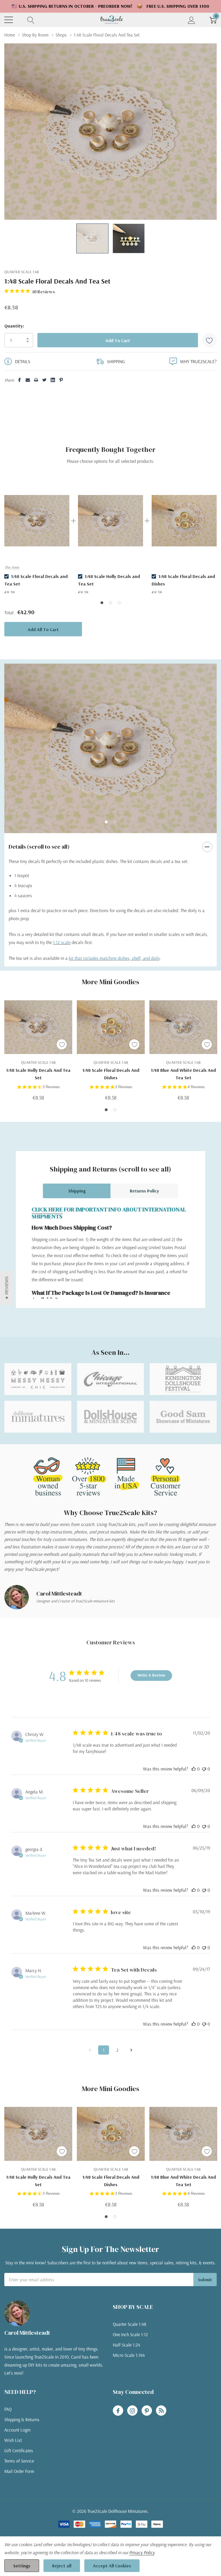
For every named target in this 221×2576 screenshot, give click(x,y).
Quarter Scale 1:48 (129, 2324)
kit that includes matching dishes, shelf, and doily (114, 958)
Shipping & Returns (22, 2419)
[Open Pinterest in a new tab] (147, 2411)
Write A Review (151, 1675)
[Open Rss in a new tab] (161, 2411)
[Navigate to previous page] (90, 2050)
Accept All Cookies (112, 2566)
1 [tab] (102, 603)
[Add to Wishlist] (209, 340)
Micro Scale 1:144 (129, 2355)
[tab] (106, 822)
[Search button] (31, 20)
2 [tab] (110, 603)
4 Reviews (196, 1087)
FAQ (8, 2409)
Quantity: (14, 326)
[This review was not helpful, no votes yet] (204, 1769)
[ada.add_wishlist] (62, 1044)
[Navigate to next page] (131, 2050)
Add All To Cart (43, 629)
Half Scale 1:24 (126, 2345)
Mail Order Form (19, 2471)
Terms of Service (19, 2461)
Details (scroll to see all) (39, 847)
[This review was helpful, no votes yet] (194, 1769)
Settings (22, 2566)
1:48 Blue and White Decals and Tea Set (183, 1074)
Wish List (13, 2440)
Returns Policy (144, 1191)
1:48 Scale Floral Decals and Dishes (111, 1074)
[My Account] (192, 20)
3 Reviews (51, 1087)
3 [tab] (119, 603)
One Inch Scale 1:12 (130, 2334)
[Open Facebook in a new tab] (118, 2411)
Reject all (62, 2566)
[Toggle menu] (9, 20)
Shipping (77, 1191)
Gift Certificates (19, 2450)
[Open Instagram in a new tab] (132, 2411)
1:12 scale (62, 942)
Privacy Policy (142, 2552)
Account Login (17, 2430)
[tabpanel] (37, 536)
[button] (7, 1288)
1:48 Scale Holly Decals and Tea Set (38, 1074)
